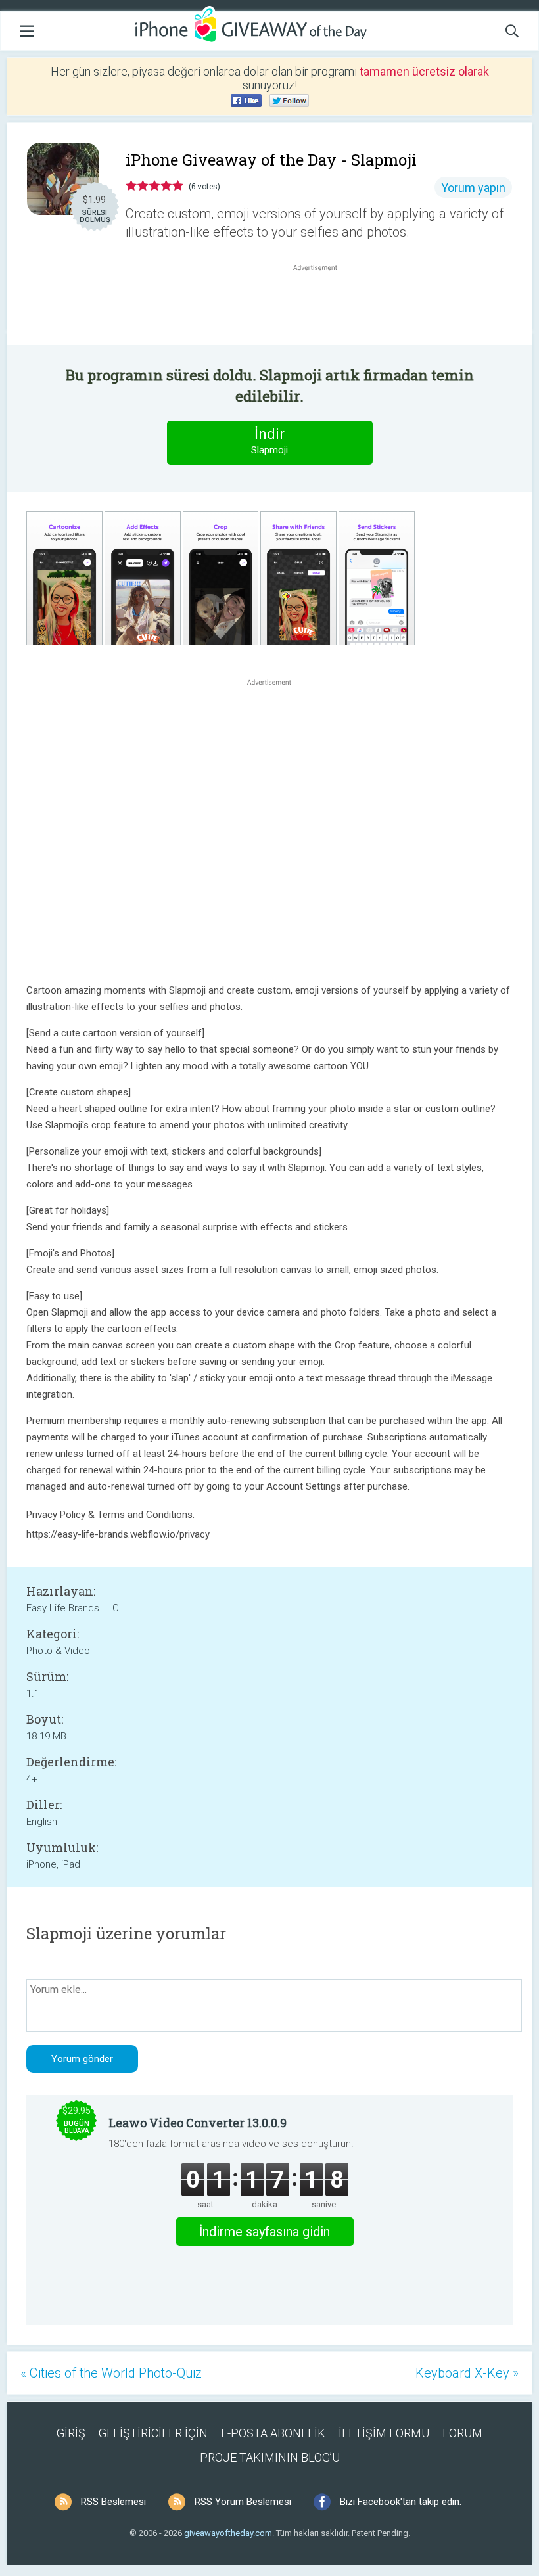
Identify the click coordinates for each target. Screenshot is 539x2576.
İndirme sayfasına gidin (265, 2232)
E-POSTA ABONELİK (273, 2433)
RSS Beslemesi (113, 2502)
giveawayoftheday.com (228, 2533)
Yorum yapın (473, 188)
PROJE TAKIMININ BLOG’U (270, 2457)
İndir (269, 441)
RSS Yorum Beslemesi (243, 2502)
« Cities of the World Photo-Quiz (111, 2373)
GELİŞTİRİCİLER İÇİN (153, 2433)
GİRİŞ (71, 2433)
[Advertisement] (322, 306)
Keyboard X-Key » (467, 2373)
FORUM (462, 2433)
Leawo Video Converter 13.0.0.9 (198, 2123)
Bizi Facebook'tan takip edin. (401, 2502)
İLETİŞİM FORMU (384, 2433)
